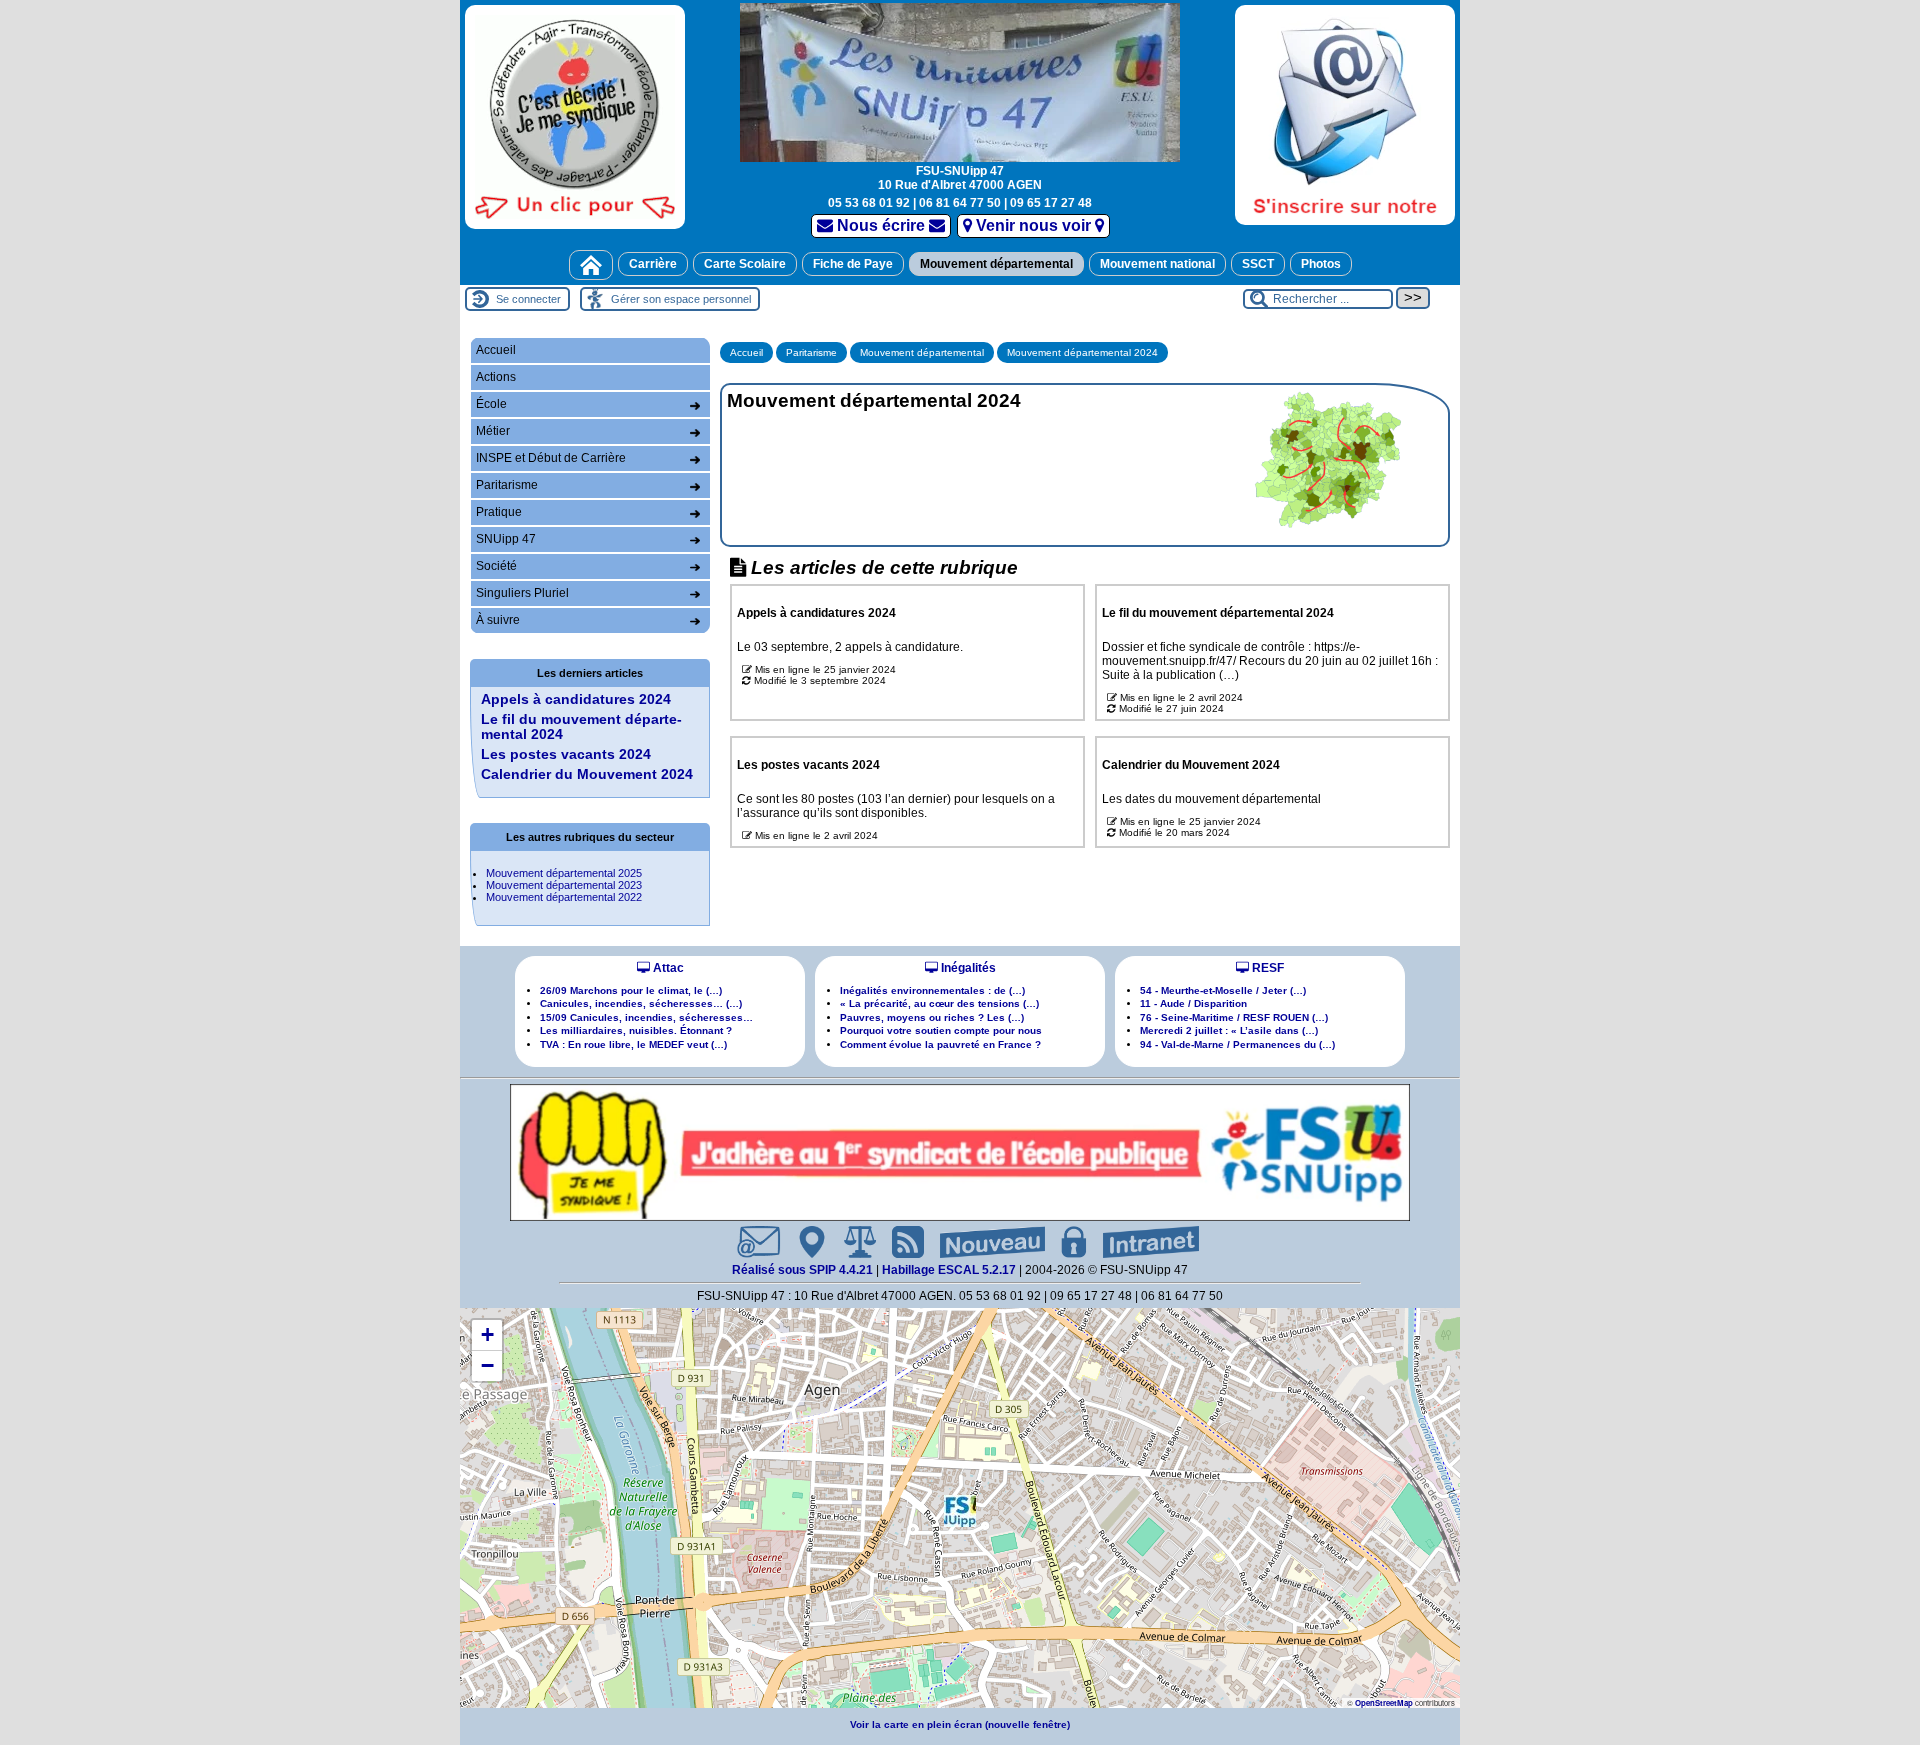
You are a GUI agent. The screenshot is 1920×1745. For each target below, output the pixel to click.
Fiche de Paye (853, 264)
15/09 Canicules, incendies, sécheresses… (646, 1017)
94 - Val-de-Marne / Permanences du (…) (1237, 1044)
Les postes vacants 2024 (566, 754)
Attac (667, 968)
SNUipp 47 (506, 539)
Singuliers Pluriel (522, 593)
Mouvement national (1157, 264)
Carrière (653, 264)
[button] (960, 1511)
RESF (1266, 968)
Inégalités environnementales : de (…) (932, 990)
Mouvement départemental (996, 264)
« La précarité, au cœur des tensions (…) (939, 1003)
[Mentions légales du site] (852, 1242)
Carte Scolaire (745, 264)
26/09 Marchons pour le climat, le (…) (631, 990)
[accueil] (960, 80)
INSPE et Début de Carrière (551, 458)
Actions (496, 377)
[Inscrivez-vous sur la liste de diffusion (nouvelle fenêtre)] (1345, 114)
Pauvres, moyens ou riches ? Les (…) (932, 1017)
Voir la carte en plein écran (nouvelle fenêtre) (960, 1724)
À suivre (498, 620)
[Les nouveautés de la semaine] (984, 1242)
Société (496, 566)
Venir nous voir (1033, 225)
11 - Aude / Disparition (1193, 1003)
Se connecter (528, 299)
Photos (1321, 264)
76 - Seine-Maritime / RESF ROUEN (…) (1234, 1017)
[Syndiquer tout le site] (900, 1242)
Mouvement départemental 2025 (564, 873)
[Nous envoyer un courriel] (750, 1242)
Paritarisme (811, 352)
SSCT (1258, 264)
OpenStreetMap (1384, 1702)
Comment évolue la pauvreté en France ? (940, 1044)
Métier (493, 431)
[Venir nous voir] (804, 1242)
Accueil (746, 352)
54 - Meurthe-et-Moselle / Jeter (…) (1223, 990)
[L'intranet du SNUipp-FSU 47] (1143, 1242)
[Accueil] (591, 265)
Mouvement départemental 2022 (564, 897)
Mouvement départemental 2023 (564, 885)
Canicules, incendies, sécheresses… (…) (641, 1003)
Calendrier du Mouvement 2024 (587, 774)
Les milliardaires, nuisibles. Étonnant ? (636, 1030)
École (491, 404)
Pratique (499, 512)
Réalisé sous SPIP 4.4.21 (804, 1270)
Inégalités (967, 968)
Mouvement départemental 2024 (1082, 352)
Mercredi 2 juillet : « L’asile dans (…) (1229, 1030)
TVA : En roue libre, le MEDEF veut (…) (633, 1044)
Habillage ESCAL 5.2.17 (949, 1270)
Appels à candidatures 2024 (576, 699)
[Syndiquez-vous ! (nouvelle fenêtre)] (575, 116)
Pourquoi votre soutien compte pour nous (941, 1030)
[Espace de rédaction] (1066, 1242)
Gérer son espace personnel (681, 299)
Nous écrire (881, 225)
